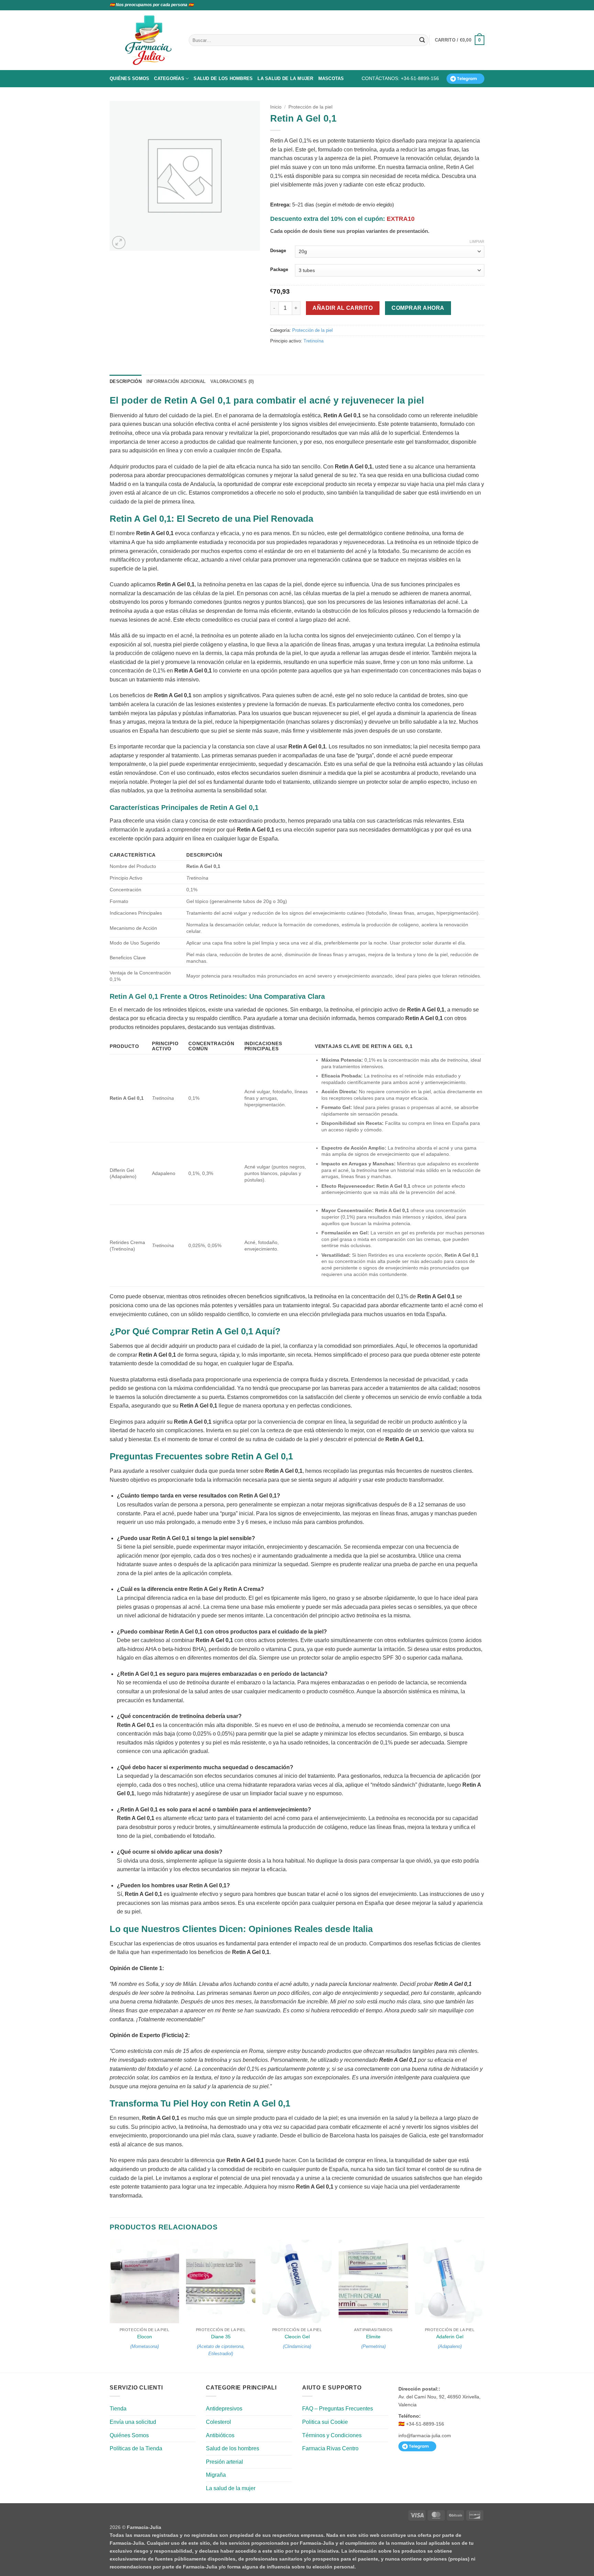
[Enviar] (422, 40)
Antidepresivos (224, 2409)
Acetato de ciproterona (221, 2346)
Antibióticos (220, 2435)
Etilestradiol (220, 2354)
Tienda (118, 2409)
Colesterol (218, 2422)
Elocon (145, 2337)
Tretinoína (313, 341)
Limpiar (477, 241)
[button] (460, 40)
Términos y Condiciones (332, 2435)
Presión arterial (224, 2462)
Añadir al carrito (343, 308)
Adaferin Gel (450, 2337)
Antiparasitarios (373, 2330)
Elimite (373, 2337)
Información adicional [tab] (176, 381)
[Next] (484, 2306)
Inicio (276, 107)
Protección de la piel (310, 107)
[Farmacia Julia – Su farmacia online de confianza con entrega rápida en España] (152, 40)
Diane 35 (221, 2337)
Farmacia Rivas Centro (330, 2448)
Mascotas (331, 78)
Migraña (216, 2475)
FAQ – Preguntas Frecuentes (338, 2409)
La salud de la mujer (285, 78)
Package (279, 270)
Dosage (278, 251)
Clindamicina (297, 2346)
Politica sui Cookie (325, 2422)
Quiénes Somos (129, 78)
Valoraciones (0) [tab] (232, 381)
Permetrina (373, 2346)
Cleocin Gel (297, 2337)
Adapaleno (450, 2346)
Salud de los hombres (223, 78)
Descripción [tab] (126, 381)
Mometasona (145, 2346)
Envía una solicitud (133, 2422)
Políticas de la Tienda (136, 2448)
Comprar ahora (418, 308)
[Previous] (110, 2306)
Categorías (169, 78)
